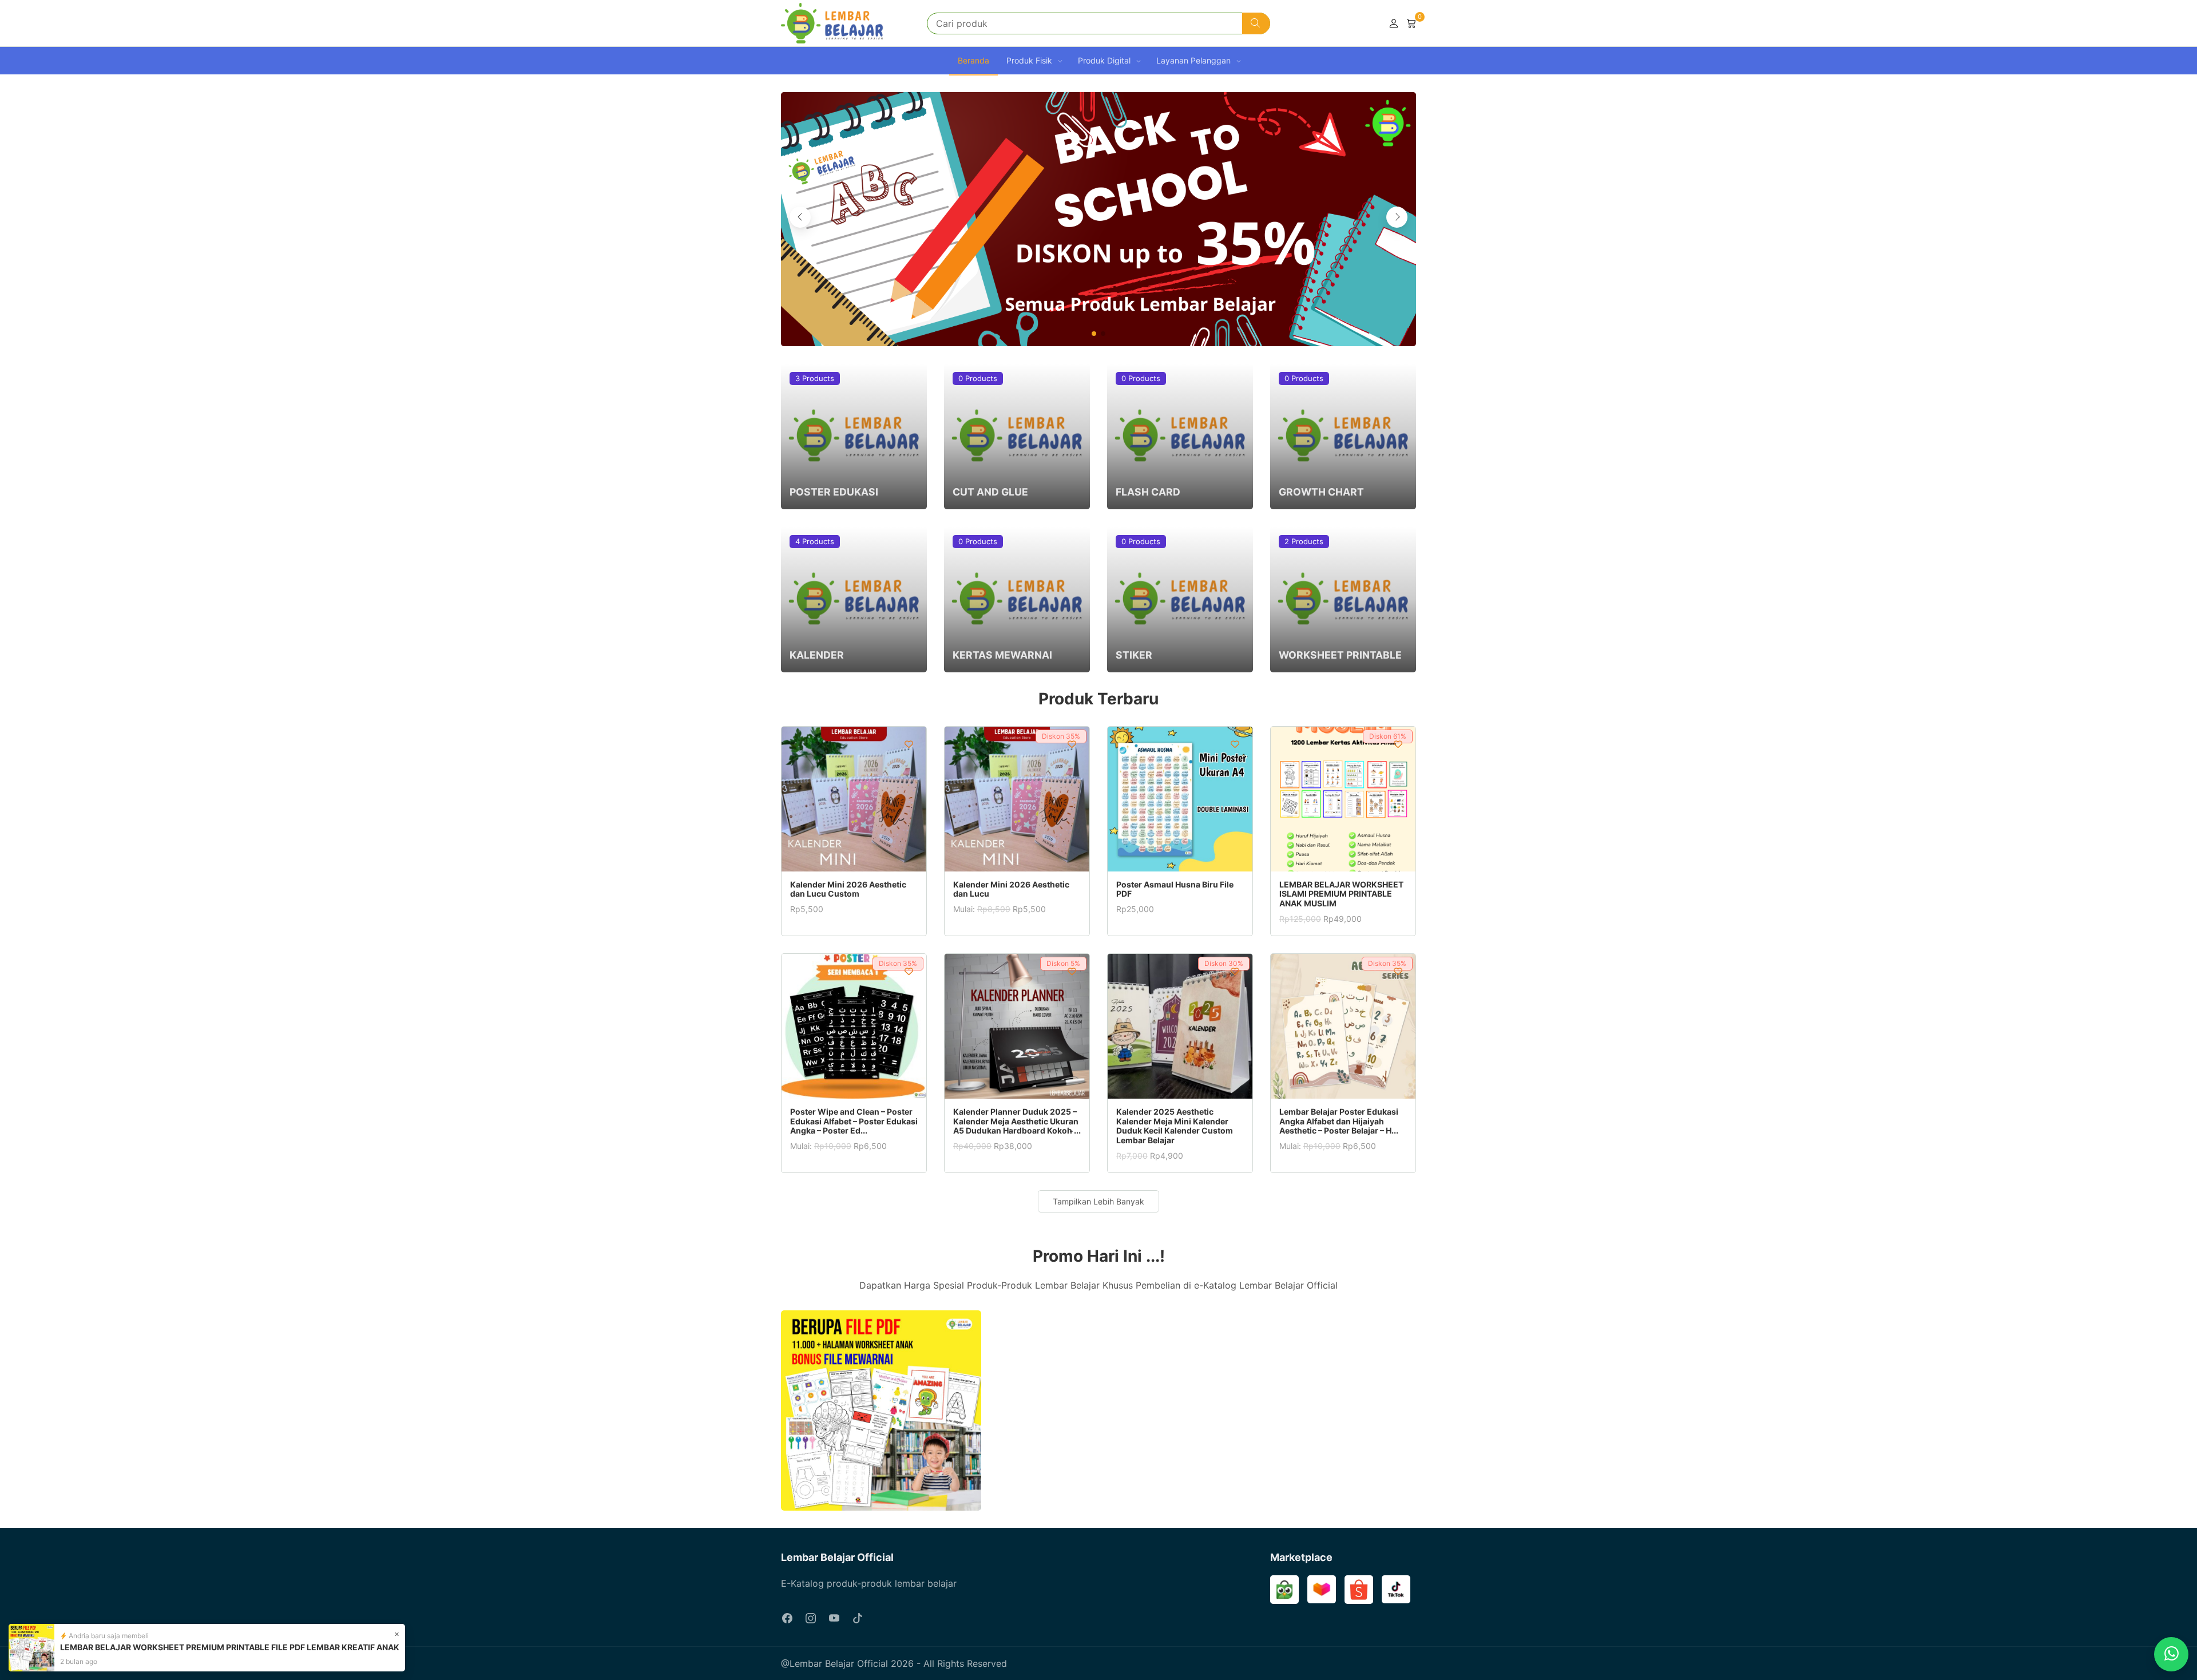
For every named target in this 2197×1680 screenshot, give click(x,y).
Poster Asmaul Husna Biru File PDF (1175, 889)
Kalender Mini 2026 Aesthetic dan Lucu (1011, 889)
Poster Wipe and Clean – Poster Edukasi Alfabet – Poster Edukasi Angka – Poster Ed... (854, 1121)
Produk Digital (1104, 60)
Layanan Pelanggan (1193, 60)
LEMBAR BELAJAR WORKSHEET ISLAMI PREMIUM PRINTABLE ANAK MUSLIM (1341, 894)
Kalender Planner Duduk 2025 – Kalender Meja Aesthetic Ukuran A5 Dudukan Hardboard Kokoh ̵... (1017, 1121)
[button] (1094, 334)
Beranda (973, 60)
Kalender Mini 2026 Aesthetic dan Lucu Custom (848, 889)
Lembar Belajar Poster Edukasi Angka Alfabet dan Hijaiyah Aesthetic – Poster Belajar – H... (1339, 1121)
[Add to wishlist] (909, 744)
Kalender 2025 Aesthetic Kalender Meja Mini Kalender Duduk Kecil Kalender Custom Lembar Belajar (1175, 1126)
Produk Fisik (1029, 60)
